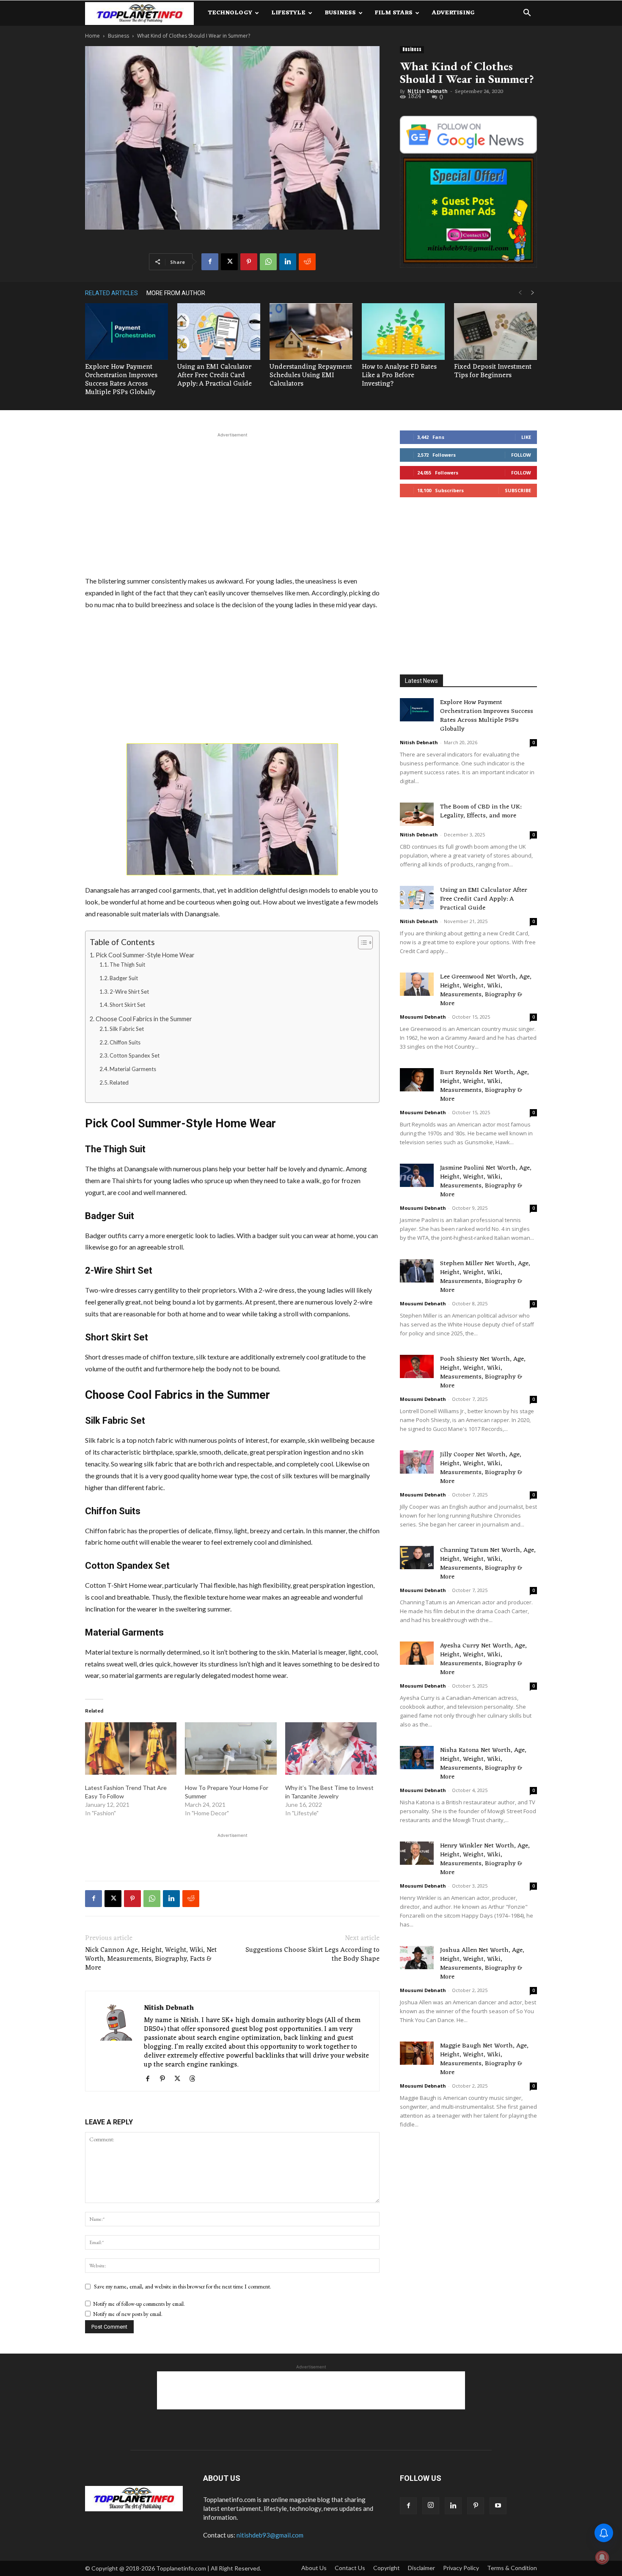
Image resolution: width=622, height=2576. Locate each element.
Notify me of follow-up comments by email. (139, 2304)
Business (340, 13)
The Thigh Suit (127, 965)
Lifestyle (288, 13)
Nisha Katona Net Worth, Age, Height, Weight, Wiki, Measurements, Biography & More (483, 1764)
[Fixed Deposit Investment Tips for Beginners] (495, 332)
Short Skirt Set (127, 1005)
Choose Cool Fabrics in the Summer (144, 1019)
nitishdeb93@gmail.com (270, 2535)
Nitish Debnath (427, 91)
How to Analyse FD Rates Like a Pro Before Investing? (399, 375)
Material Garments (133, 1069)
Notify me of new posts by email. (128, 2314)
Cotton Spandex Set (135, 1055)
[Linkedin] (288, 262)
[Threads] (195, 2079)
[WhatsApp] (268, 262)
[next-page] (533, 293)
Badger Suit (124, 978)
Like (526, 437)
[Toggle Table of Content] (361, 943)
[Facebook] (210, 262)
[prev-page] (520, 293)
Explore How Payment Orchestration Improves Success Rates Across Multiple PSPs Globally (121, 380)
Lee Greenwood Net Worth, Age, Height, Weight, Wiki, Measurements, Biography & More (486, 990)
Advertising (453, 13)
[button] (527, 14)
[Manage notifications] (602, 2557)
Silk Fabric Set (127, 1029)
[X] (229, 262)
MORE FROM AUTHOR (176, 293)
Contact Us (350, 2568)
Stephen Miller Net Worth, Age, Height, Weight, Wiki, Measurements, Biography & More (485, 1277)
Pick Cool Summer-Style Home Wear (145, 955)
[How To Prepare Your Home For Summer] (231, 1748)
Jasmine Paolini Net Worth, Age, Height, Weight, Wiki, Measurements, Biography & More (486, 1181)
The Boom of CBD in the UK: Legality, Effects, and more (481, 811)
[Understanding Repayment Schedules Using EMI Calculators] (311, 332)
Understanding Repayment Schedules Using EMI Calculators (311, 375)
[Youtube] (498, 2506)
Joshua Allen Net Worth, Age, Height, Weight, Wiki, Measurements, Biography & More (482, 1964)
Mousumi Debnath (423, 1017)
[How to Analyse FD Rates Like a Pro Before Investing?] (403, 332)
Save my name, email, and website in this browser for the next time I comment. (183, 2286)
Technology (230, 13)
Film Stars (394, 13)
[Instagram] (431, 2506)
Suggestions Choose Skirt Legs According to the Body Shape (312, 1955)
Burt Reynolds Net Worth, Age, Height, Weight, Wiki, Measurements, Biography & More (484, 1086)
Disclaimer (421, 2568)
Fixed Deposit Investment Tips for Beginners (493, 371)
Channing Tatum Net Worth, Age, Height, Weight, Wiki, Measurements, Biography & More (488, 1564)
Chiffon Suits (125, 1042)
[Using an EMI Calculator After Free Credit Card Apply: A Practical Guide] (219, 332)
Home (92, 36)
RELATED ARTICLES (111, 293)
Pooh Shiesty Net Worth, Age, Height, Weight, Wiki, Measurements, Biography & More (483, 1373)
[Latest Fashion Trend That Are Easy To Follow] (131, 1748)
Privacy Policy (461, 2568)
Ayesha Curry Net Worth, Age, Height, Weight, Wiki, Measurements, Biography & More (483, 1659)
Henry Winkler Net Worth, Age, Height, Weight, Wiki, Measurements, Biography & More (485, 1859)
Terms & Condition (512, 2568)
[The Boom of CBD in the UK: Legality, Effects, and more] (417, 814)
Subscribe (518, 490)
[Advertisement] (232, 503)
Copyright (387, 2568)
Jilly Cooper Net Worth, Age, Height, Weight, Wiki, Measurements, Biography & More (481, 1468)
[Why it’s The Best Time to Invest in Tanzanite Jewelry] (331, 1748)
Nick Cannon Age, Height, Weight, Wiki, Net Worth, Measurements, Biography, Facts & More (151, 1959)
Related (119, 1082)
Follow (521, 455)
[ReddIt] (307, 262)
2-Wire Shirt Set (129, 992)
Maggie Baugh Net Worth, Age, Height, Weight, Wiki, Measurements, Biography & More (484, 2059)
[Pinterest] (249, 262)
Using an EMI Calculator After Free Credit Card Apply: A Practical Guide (215, 375)
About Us (314, 2568)
